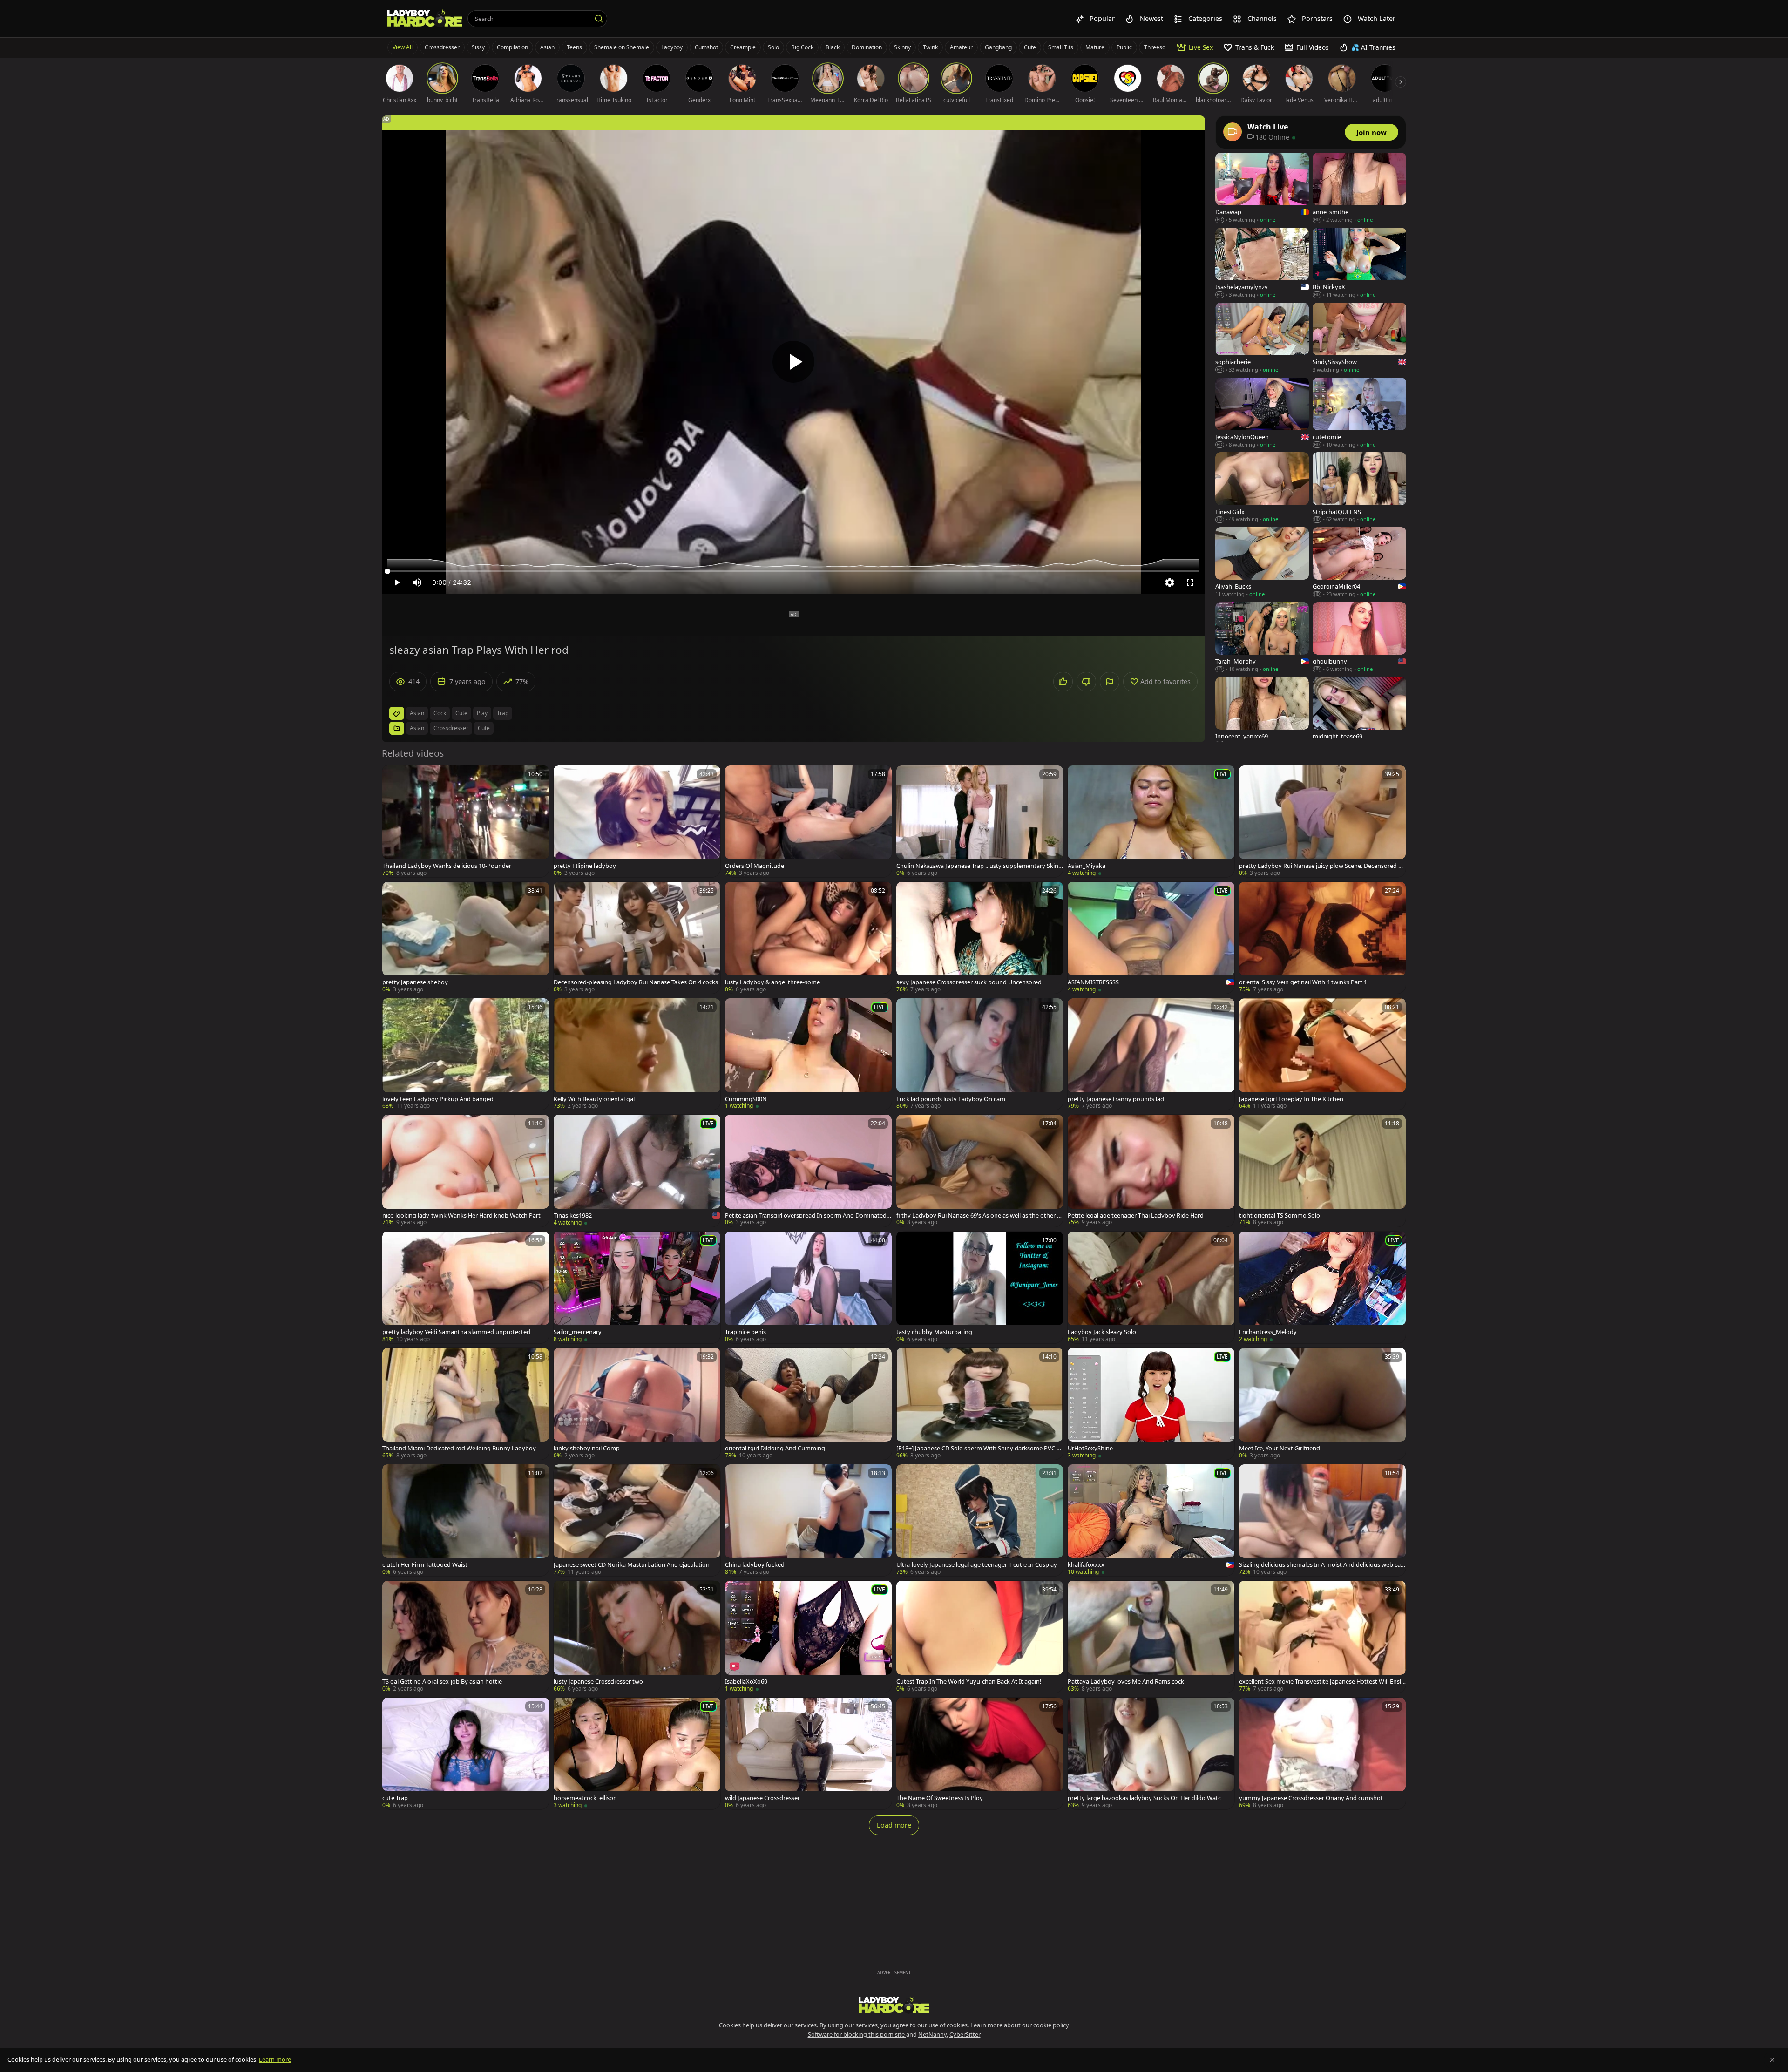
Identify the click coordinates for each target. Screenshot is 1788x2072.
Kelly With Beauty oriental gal (594, 1099)
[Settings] (1170, 582)
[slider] (793, 571)
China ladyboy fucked (755, 1565)
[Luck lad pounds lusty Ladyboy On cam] (980, 1054)
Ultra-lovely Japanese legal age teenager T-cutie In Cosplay (977, 1565)
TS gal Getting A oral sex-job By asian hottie (442, 1682)
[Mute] (417, 582)
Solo (773, 47)
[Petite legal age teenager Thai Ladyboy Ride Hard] (1151, 1171)
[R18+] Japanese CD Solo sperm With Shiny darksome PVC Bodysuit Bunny (978, 1448)
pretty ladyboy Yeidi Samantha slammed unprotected (456, 1332)
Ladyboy (672, 47)
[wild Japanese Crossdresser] (808, 1754)
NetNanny (932, 2034)
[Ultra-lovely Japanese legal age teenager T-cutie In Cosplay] (980, 1520)
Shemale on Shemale (622, 47)
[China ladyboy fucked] (808, 1520)
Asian (547, 47)
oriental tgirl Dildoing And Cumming (775, 1448)
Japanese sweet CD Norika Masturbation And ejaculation (632, 1565)
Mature (1095, 47)
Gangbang (998, 47)
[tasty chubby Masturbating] (980, 1287)
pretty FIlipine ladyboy (585, 866)
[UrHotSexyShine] (1151, 1404)
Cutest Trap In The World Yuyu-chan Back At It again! (969, 1682)
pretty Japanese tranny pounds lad (1116, 1099)
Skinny (902, 47)
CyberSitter (965, 2034)
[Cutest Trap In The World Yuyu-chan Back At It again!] (980, 1637)
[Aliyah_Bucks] (1262, 563)
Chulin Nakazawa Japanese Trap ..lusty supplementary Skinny (979, 866)
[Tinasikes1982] (637, 1171)
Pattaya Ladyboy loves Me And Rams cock (1126, 1682)
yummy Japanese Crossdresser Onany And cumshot (1311, 1798)
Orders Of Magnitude (755, 866)
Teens (574, 47)
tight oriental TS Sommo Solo (1280, 1215)
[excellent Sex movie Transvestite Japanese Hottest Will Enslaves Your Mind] (1322, 1637)
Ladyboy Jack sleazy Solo (1102, 1332)
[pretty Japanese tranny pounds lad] (1151, 1054)
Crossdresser (442, 47)
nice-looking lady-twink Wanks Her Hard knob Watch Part (461, 1215)
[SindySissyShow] (1359, 338)
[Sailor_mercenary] (637, 1287)
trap (503, 713)
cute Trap (395, 1798)
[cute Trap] (466, 1754)
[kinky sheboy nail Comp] (637, 1404)
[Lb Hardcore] (425, 19)
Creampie (743, 47)
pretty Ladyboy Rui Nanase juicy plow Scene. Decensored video (1321, 866)
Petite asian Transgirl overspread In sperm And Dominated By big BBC (808, 1215)
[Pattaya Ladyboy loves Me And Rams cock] (1151, 1637)
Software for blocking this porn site (857, 2034)
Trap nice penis (745, 1332)
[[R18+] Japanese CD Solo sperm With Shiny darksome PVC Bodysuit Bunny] (980, 1404)
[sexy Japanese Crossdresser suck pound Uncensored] (980, 938)
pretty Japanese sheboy (415, 982)
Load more (894, 1825)
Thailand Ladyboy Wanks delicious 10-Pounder (447, 866)
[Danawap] (1262, 188)
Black (833, 47)
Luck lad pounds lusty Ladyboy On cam (951, 1099)
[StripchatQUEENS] (1359, 488)
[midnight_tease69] (1359, 713)
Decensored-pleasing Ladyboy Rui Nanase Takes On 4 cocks (636, 982)
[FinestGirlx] (1262, 488)
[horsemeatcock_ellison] (637, 1754)
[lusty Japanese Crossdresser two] (637, 1637)
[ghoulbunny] (1359, 638)
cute (461, 713)
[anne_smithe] (1359, 188)
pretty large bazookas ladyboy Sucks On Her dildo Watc (1144, 1798)
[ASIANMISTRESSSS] (1151, 938)
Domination (867, 47)
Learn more (275, 2059)
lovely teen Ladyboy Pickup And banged (438, 1099)
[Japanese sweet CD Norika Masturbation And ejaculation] (637, 1520)
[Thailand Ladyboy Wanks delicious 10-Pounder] (466, 821)
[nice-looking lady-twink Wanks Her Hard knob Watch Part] (466, 1171)
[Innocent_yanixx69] (1262, 713)
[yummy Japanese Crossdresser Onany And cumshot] (1322, 1754)
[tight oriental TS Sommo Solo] (1322, 1171)
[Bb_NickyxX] (1359, 263)
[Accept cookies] (1772, 2060)
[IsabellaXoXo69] (808, 1637)
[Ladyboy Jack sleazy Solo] (1151, 1287)
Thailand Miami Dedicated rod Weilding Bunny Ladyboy (459, 1448)
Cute (1030, 47)
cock (440, 713)
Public (1124, 47)
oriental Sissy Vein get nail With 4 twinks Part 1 (1303, 982)
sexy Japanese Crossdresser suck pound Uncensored (969, 982)
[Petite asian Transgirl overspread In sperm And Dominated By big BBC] (808, 1171)
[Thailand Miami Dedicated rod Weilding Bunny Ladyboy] (466, 1404)
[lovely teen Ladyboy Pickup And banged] (466, 1054)
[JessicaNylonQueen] (1262, 413)
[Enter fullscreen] (1190, 582)
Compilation (512, 47)
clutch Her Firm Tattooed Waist (425, 1565)
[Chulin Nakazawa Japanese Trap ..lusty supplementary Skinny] (980, 821)
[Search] (599, 19)
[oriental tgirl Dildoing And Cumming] (808, 1404)
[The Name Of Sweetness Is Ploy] (980, 1754)
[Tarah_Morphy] (1262, 638)
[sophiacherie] (1262, 338)
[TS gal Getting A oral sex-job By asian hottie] (466, 1637)
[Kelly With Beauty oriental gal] (637, 1054)
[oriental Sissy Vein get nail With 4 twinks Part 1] (1322, 938)
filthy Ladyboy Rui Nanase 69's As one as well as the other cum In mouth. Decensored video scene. (978, 1215)
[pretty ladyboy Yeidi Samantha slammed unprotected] (466, 1287)
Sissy (478, 47)
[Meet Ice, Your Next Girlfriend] (1322, 1404)
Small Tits (1061, 47)
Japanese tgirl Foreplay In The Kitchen (1291, 1099)
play (482, 713)
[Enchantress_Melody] (1322, 1287)
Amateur (961, 47)
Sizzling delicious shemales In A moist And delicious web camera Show (1320, 1565)
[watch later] (393, 777)
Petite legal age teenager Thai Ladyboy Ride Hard (1136, 1215)
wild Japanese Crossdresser (762, 1798)
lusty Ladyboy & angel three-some (772, 982)
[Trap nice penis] (808, 1287)
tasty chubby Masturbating (934, 1332)
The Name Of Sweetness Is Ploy (940, 1798)
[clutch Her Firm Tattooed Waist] (466, 1520)
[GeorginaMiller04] (1359, 563)
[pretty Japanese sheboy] (466, 938)
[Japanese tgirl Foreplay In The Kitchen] (1322, 1054)
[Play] (793, 362)
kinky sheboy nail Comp (587, 1448)
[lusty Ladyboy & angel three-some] (808, 938)
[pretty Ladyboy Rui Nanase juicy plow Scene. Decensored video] (1322, 821)
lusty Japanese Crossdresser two (598, 1682)
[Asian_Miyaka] (1151, 821)
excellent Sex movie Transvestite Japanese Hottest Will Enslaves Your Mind (1322, 1682)
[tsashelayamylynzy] (1262, 263)
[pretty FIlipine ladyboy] (637, 821)
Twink (930, 47)
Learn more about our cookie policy (1020, 2025)
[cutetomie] (1359, 413)
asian (417, 713)
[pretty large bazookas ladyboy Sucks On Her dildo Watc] (1151, 1754)
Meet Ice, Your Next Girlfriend (1280, 1448)
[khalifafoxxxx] (1151, 1520)
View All (403, 47)
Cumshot (706, 47)
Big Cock (802, 47)
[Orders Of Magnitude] (808, 821)
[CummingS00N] (808, 1054)
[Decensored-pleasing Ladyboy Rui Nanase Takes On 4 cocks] (637, 938)
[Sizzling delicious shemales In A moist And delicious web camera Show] (1322, 1520)
